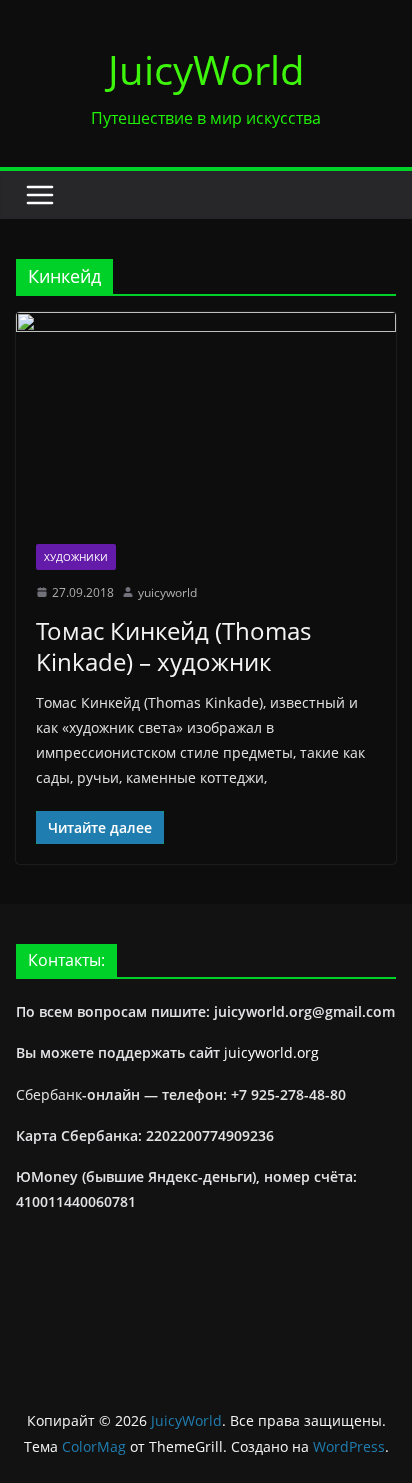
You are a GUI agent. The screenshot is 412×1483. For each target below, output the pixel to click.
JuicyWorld (206, 69)
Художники (76, 557)
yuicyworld (167, 592)
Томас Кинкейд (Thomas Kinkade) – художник (173, 646)
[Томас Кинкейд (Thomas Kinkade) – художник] (206, 417)
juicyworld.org (271, 1052)
